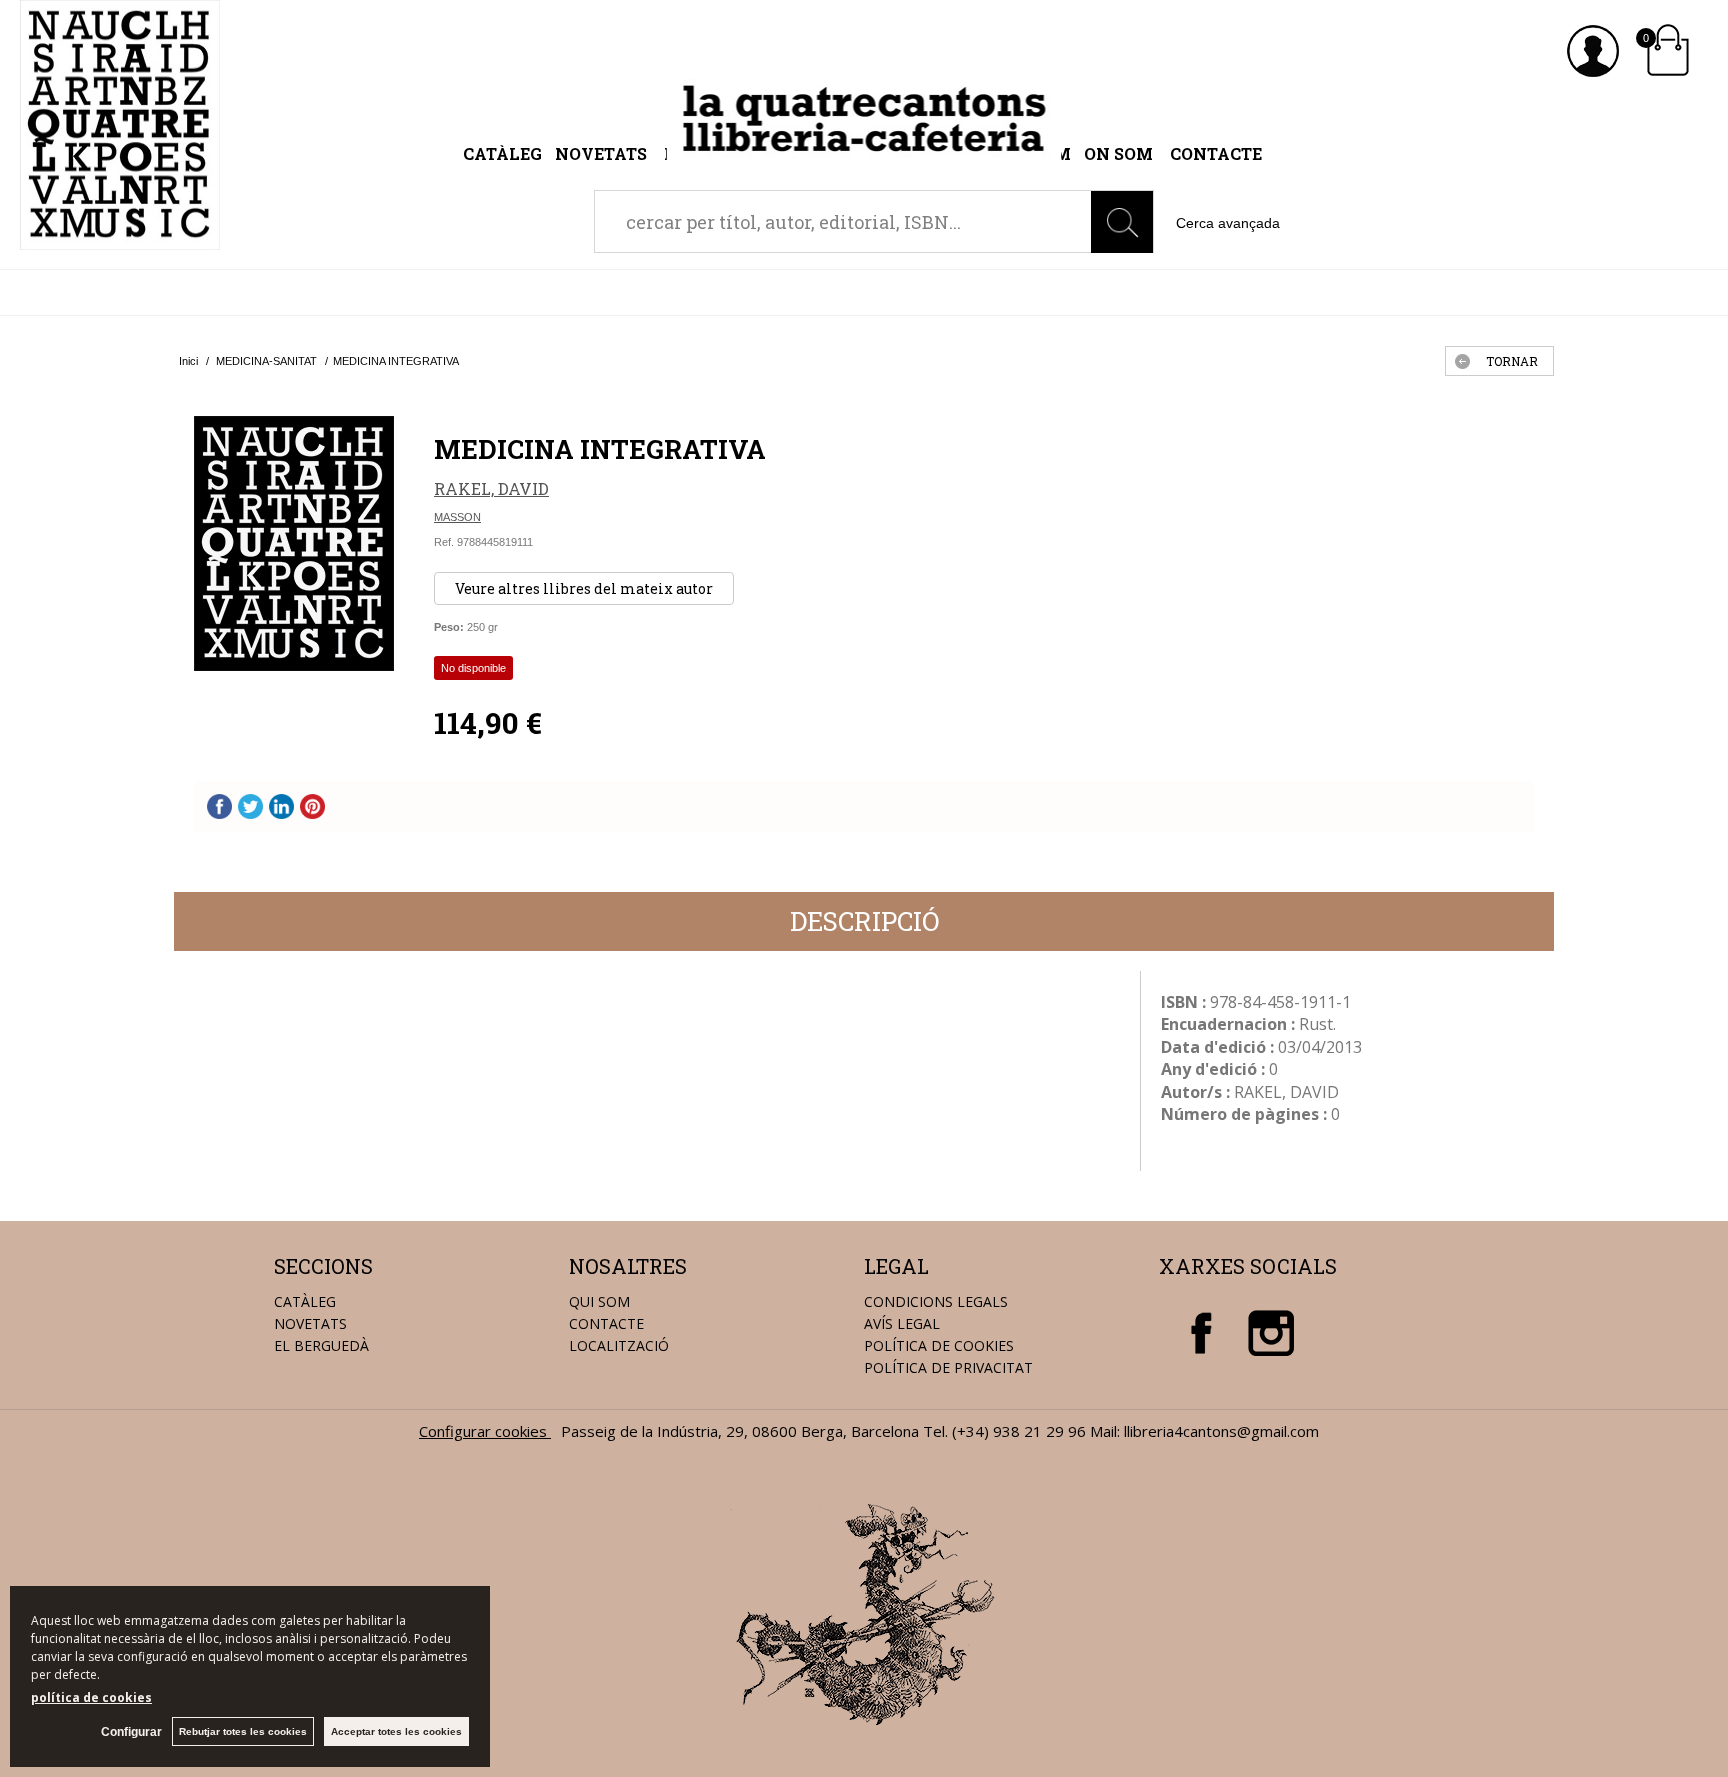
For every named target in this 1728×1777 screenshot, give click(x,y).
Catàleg (502, 153)
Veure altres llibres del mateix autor (584, 588)
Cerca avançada (1228, 223)
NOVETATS (310, 1323)
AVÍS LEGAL (902, 1323)
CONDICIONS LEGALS (936, 1301)
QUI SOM (599, 1301)
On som (1118, 153)
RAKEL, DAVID (491, 488)
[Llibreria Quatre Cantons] (120, 239)
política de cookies (91, 1697)
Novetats (603, 153)
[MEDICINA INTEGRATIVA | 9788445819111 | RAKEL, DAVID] (294, 543)
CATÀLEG (305, 1301)
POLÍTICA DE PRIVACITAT (948, 1367)
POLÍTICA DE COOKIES (939, 1345)
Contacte (1216, 153)
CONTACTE (606, 1323)
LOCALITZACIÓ (619, 1345)
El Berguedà (321, 1345)
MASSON (457, 517)
